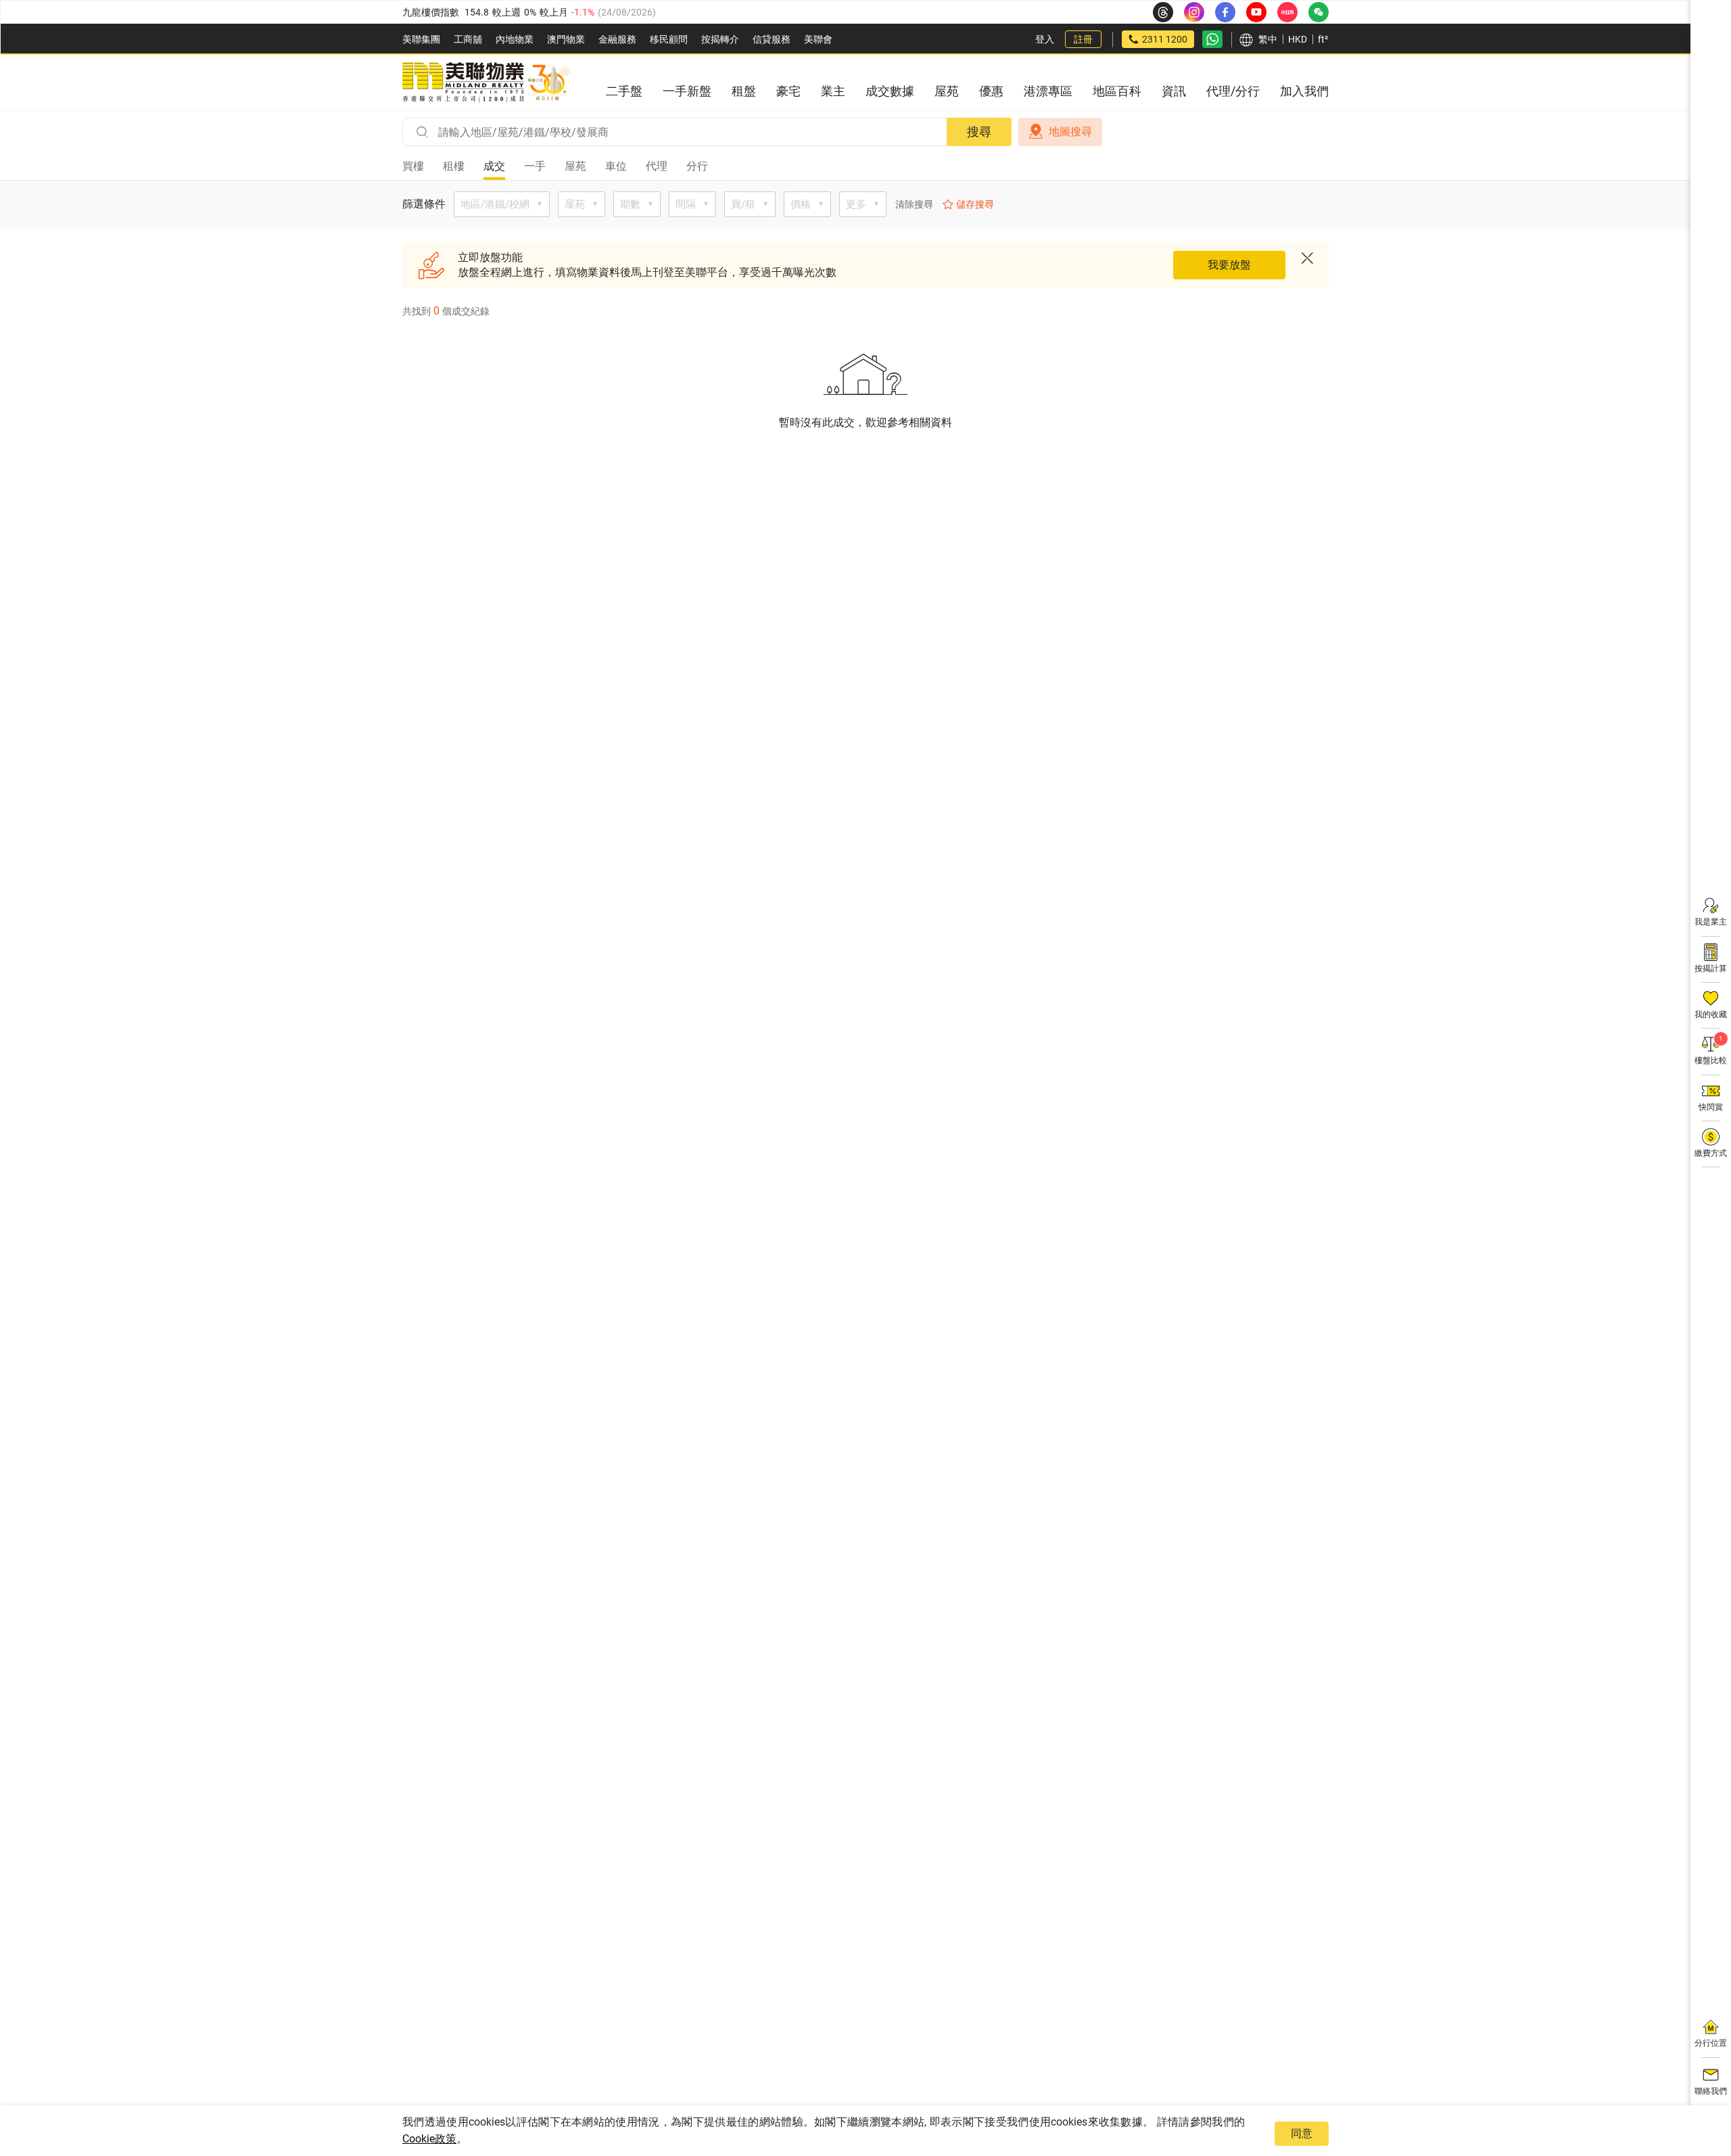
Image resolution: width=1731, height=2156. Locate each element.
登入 (1045, 39)
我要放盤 (1229, 265)
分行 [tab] (697, 166)
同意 (1302, 2133)
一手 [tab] (535, 166)
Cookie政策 (429, 2139)
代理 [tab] (657, 166)
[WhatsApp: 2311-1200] (1212, 39)
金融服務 (617, 39)
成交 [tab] (494, 166)
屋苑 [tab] (575, 166)
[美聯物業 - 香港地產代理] (486, 83)
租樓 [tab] (454, 166)
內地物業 (515, 39)
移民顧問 (669, 39)
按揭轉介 (720, 39)
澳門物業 (566, 39)
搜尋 (979, 132)
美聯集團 (421, 39)
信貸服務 (772, 39)
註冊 (1083, 39)
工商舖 (468, 39)
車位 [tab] (616, 166)
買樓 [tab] (413, 166)
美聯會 (818, 39)
